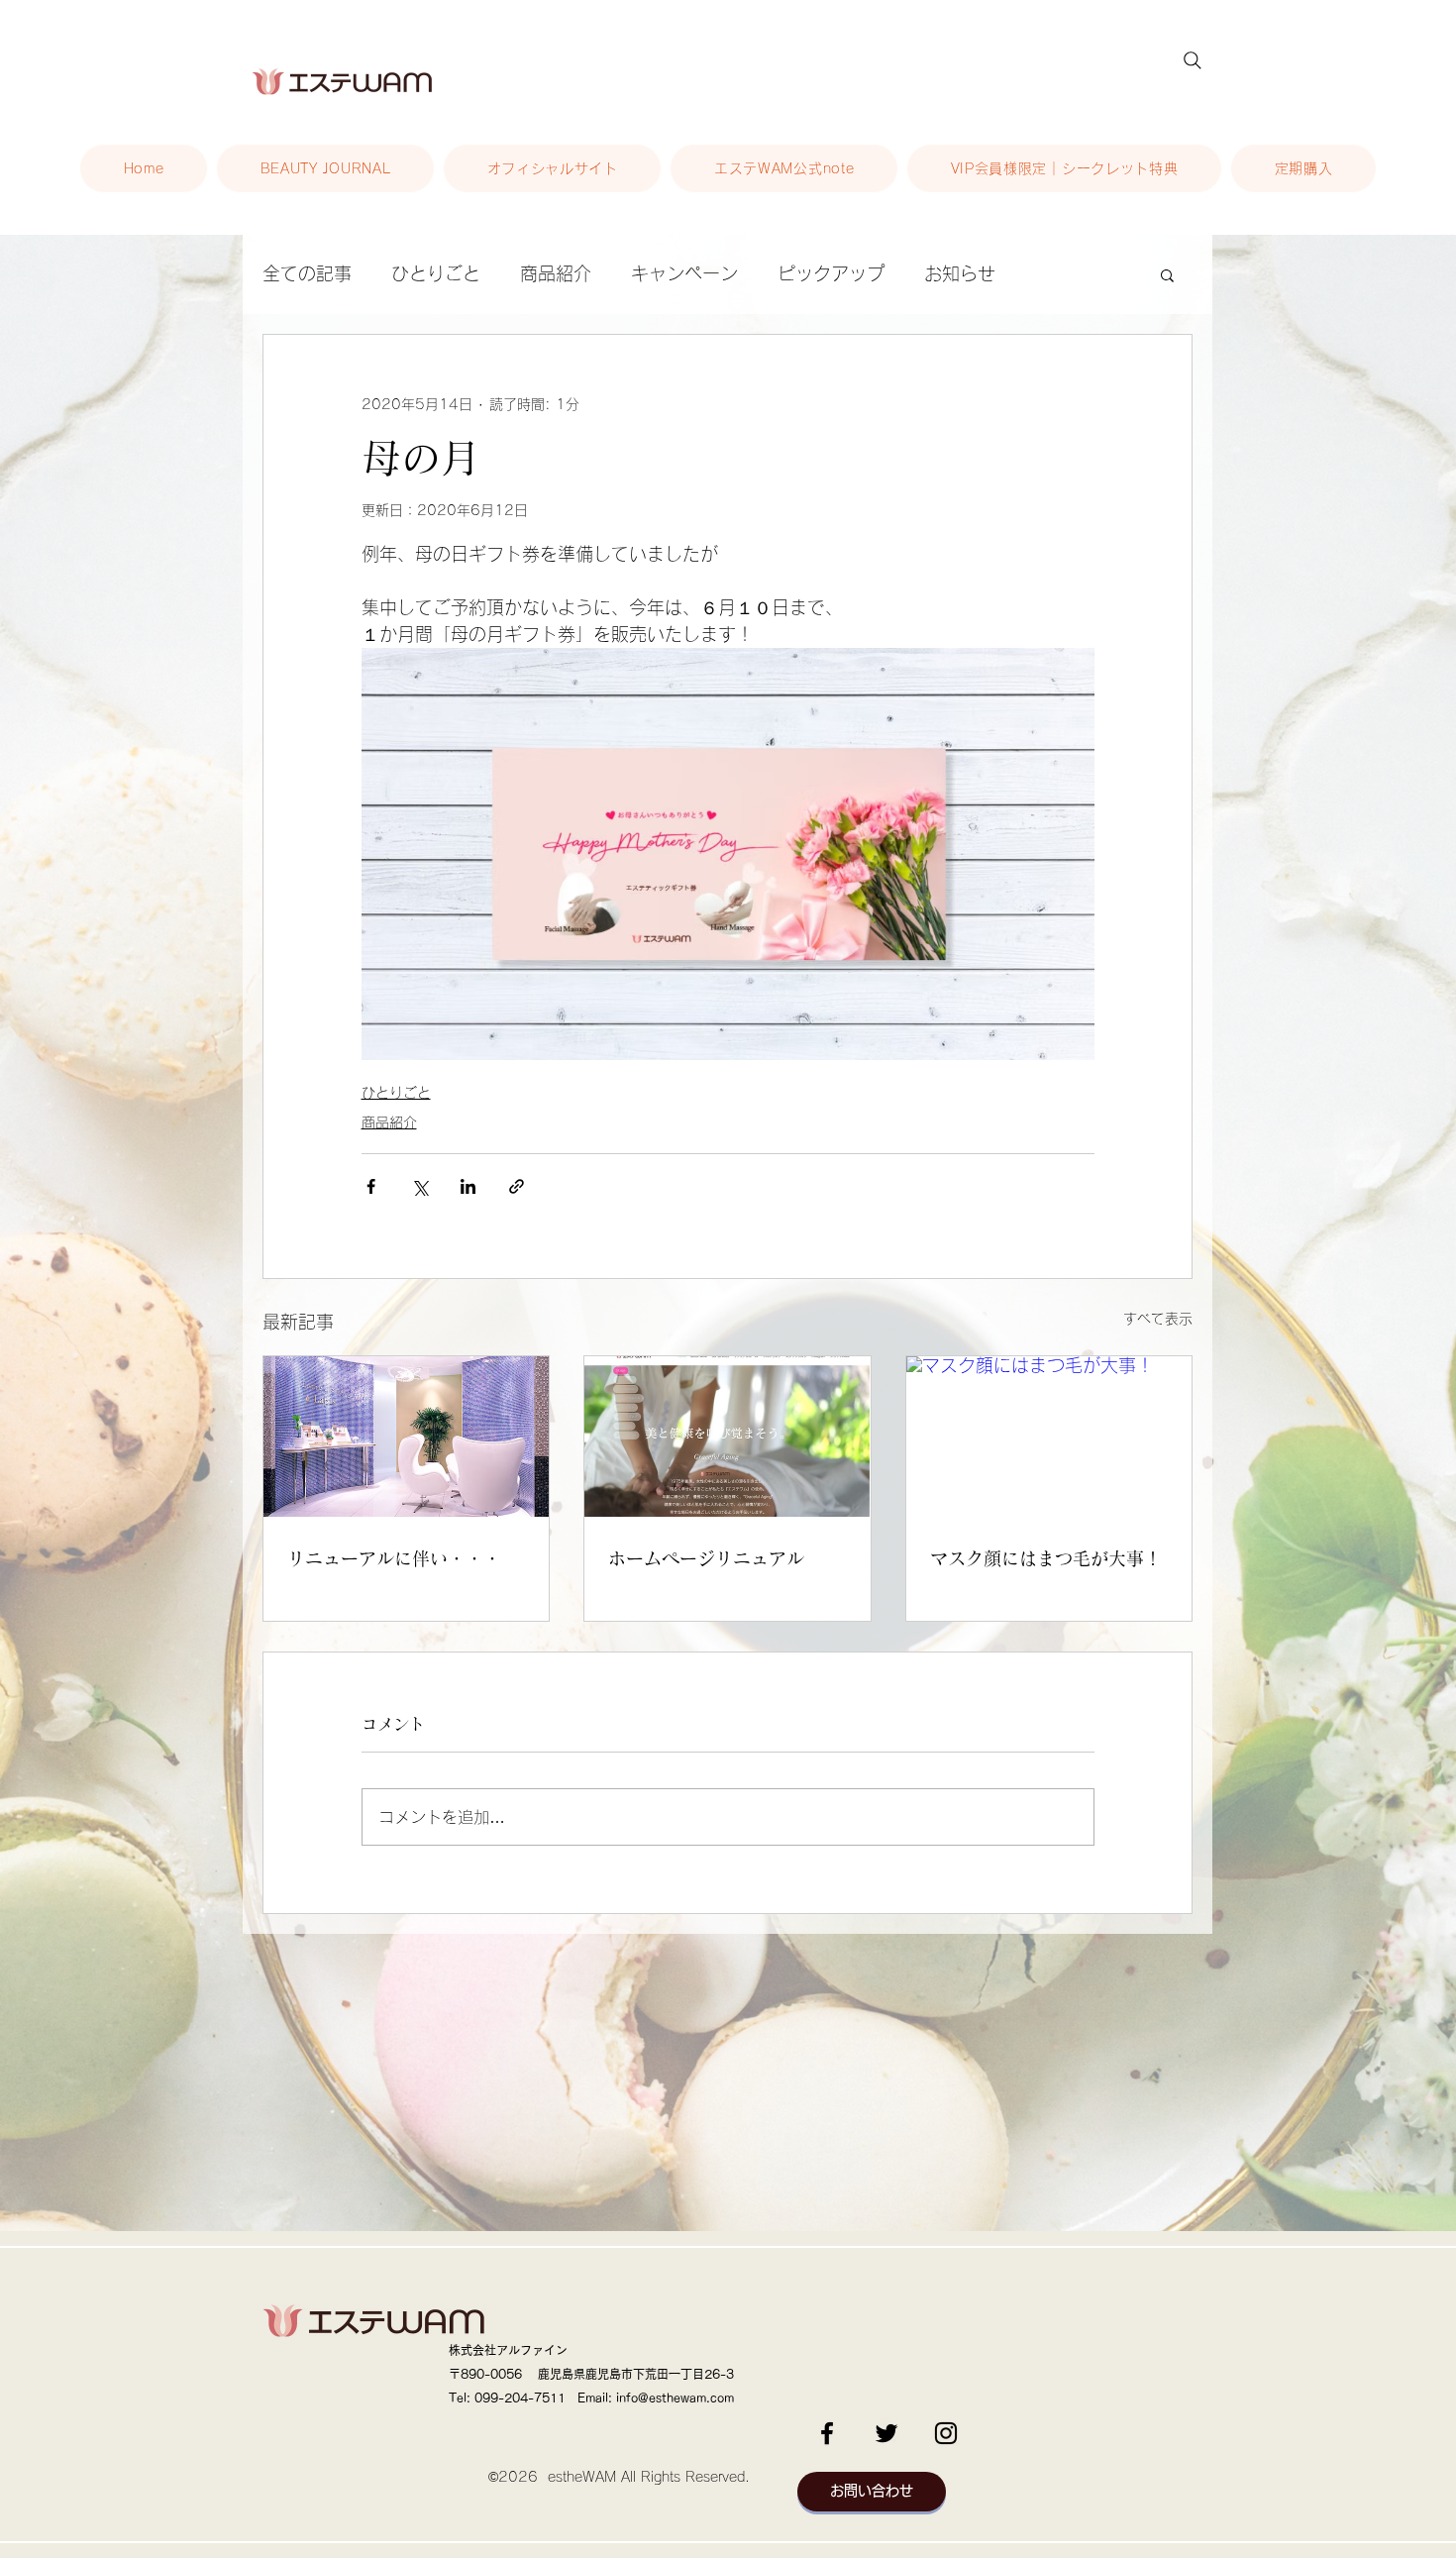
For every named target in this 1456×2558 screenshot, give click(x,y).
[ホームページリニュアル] (727, 1437)
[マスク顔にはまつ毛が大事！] (1049, 1437)
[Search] (1193, 60)
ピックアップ (831, 273)
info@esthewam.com (675, 2398)
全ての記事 (307, 273)
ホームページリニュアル (706, 1558)
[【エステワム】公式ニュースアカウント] (946, 2433)
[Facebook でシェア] (371, 1186)
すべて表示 (1158, 1319)
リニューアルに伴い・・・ (394, 1558)
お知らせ (960, 273)
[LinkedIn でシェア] (468, 1186)
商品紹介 (556, 273)
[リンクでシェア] (517, 1186)
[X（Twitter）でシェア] (419, 1186)
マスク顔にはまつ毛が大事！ (1046, 1558)
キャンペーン (684, 273)
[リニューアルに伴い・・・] (406, 1437)
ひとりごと (436, 273)
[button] (1167, 274)
